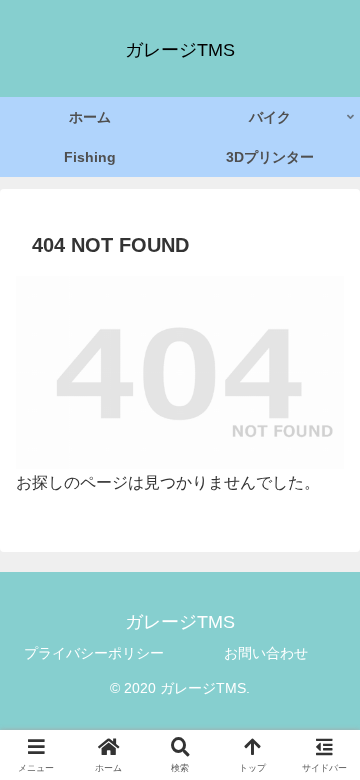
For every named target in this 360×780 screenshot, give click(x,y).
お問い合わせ (266, 653)
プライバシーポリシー (94, 653)
